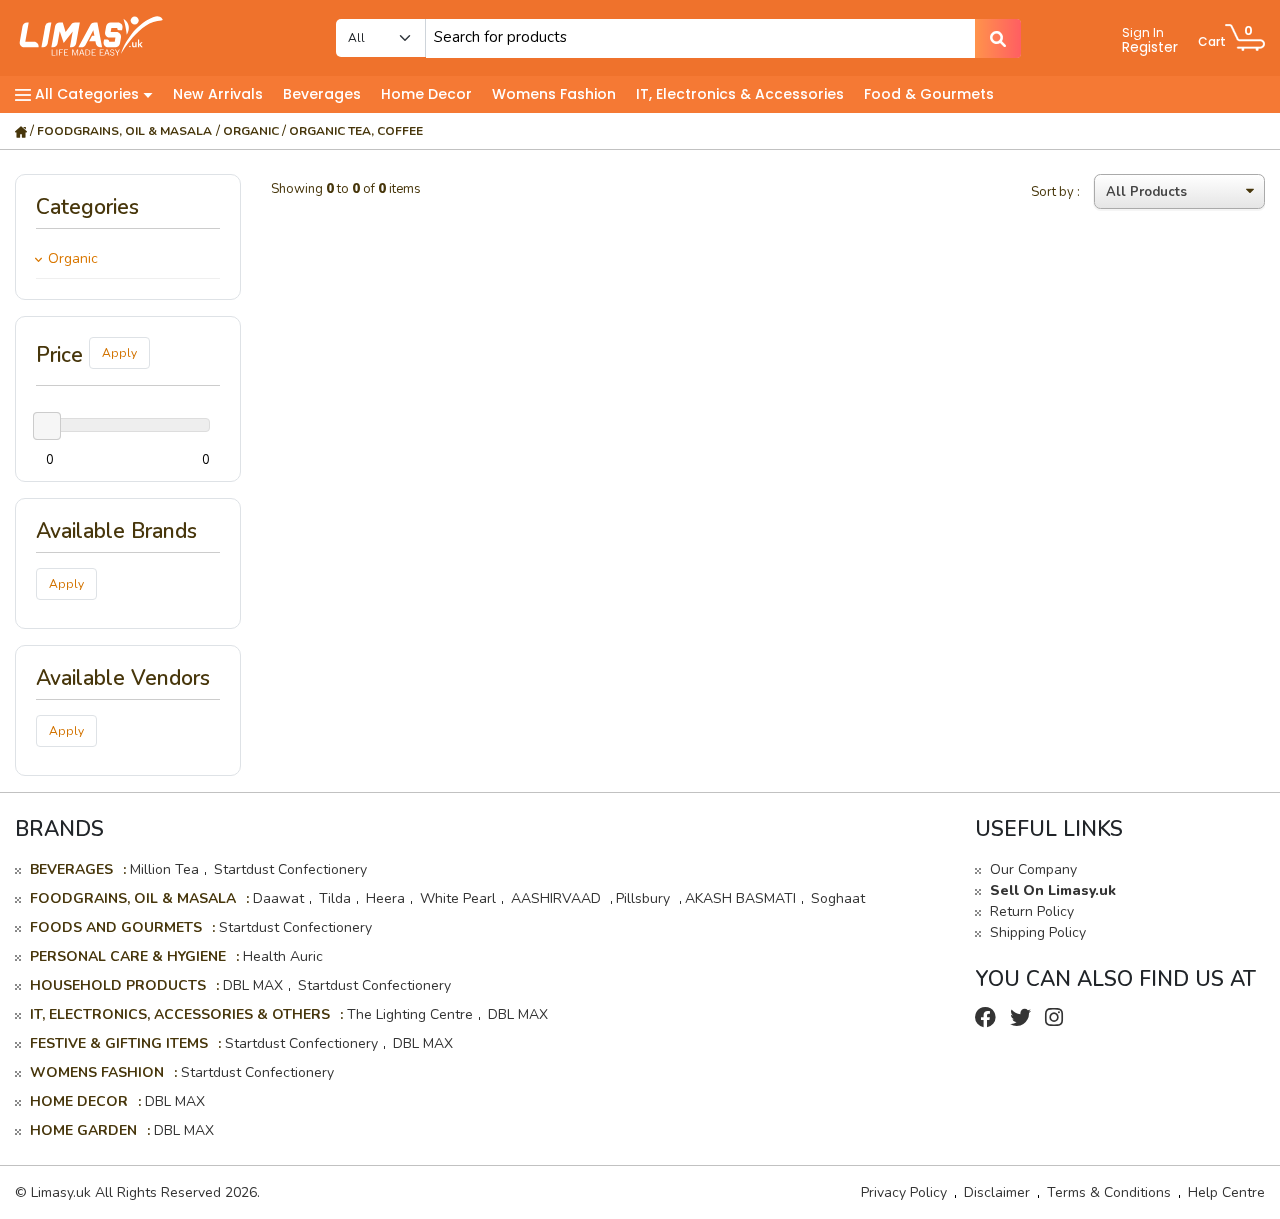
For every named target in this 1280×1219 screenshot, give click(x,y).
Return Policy (1032, 911)
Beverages (322, 94)
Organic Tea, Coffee (356, 131)
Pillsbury (645, 898)
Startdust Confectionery (290, 869)
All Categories (87, 94)
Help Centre (1226, 1192)
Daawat (278, 898)
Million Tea (164, 869)
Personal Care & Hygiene (128, 956)
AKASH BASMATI (740, 898)
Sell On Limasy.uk (1053, 890)
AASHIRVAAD (558, 898)
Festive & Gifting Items (119, 1043)
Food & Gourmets (929, 94)
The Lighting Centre (410, 1014)
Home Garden (83, 1130)
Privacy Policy (904, 1192)
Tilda (335, 898)
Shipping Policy (1038, 932)
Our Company (1033, 869)
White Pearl (458, 898)
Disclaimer (997, 1192)
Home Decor (426, 94)
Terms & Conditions (1109, 1192)
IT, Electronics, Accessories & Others (180, 1014)
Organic (251, 131)
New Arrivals (218, 94)
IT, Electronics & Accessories (740, 94)
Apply (119, 353)
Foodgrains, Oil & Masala (124, 131)
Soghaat (838, 898)
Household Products (118, 985)
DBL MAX (253, 985)
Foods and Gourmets (116, 927)
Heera (385, 898)
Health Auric (283, 956)
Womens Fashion (554, 94)
